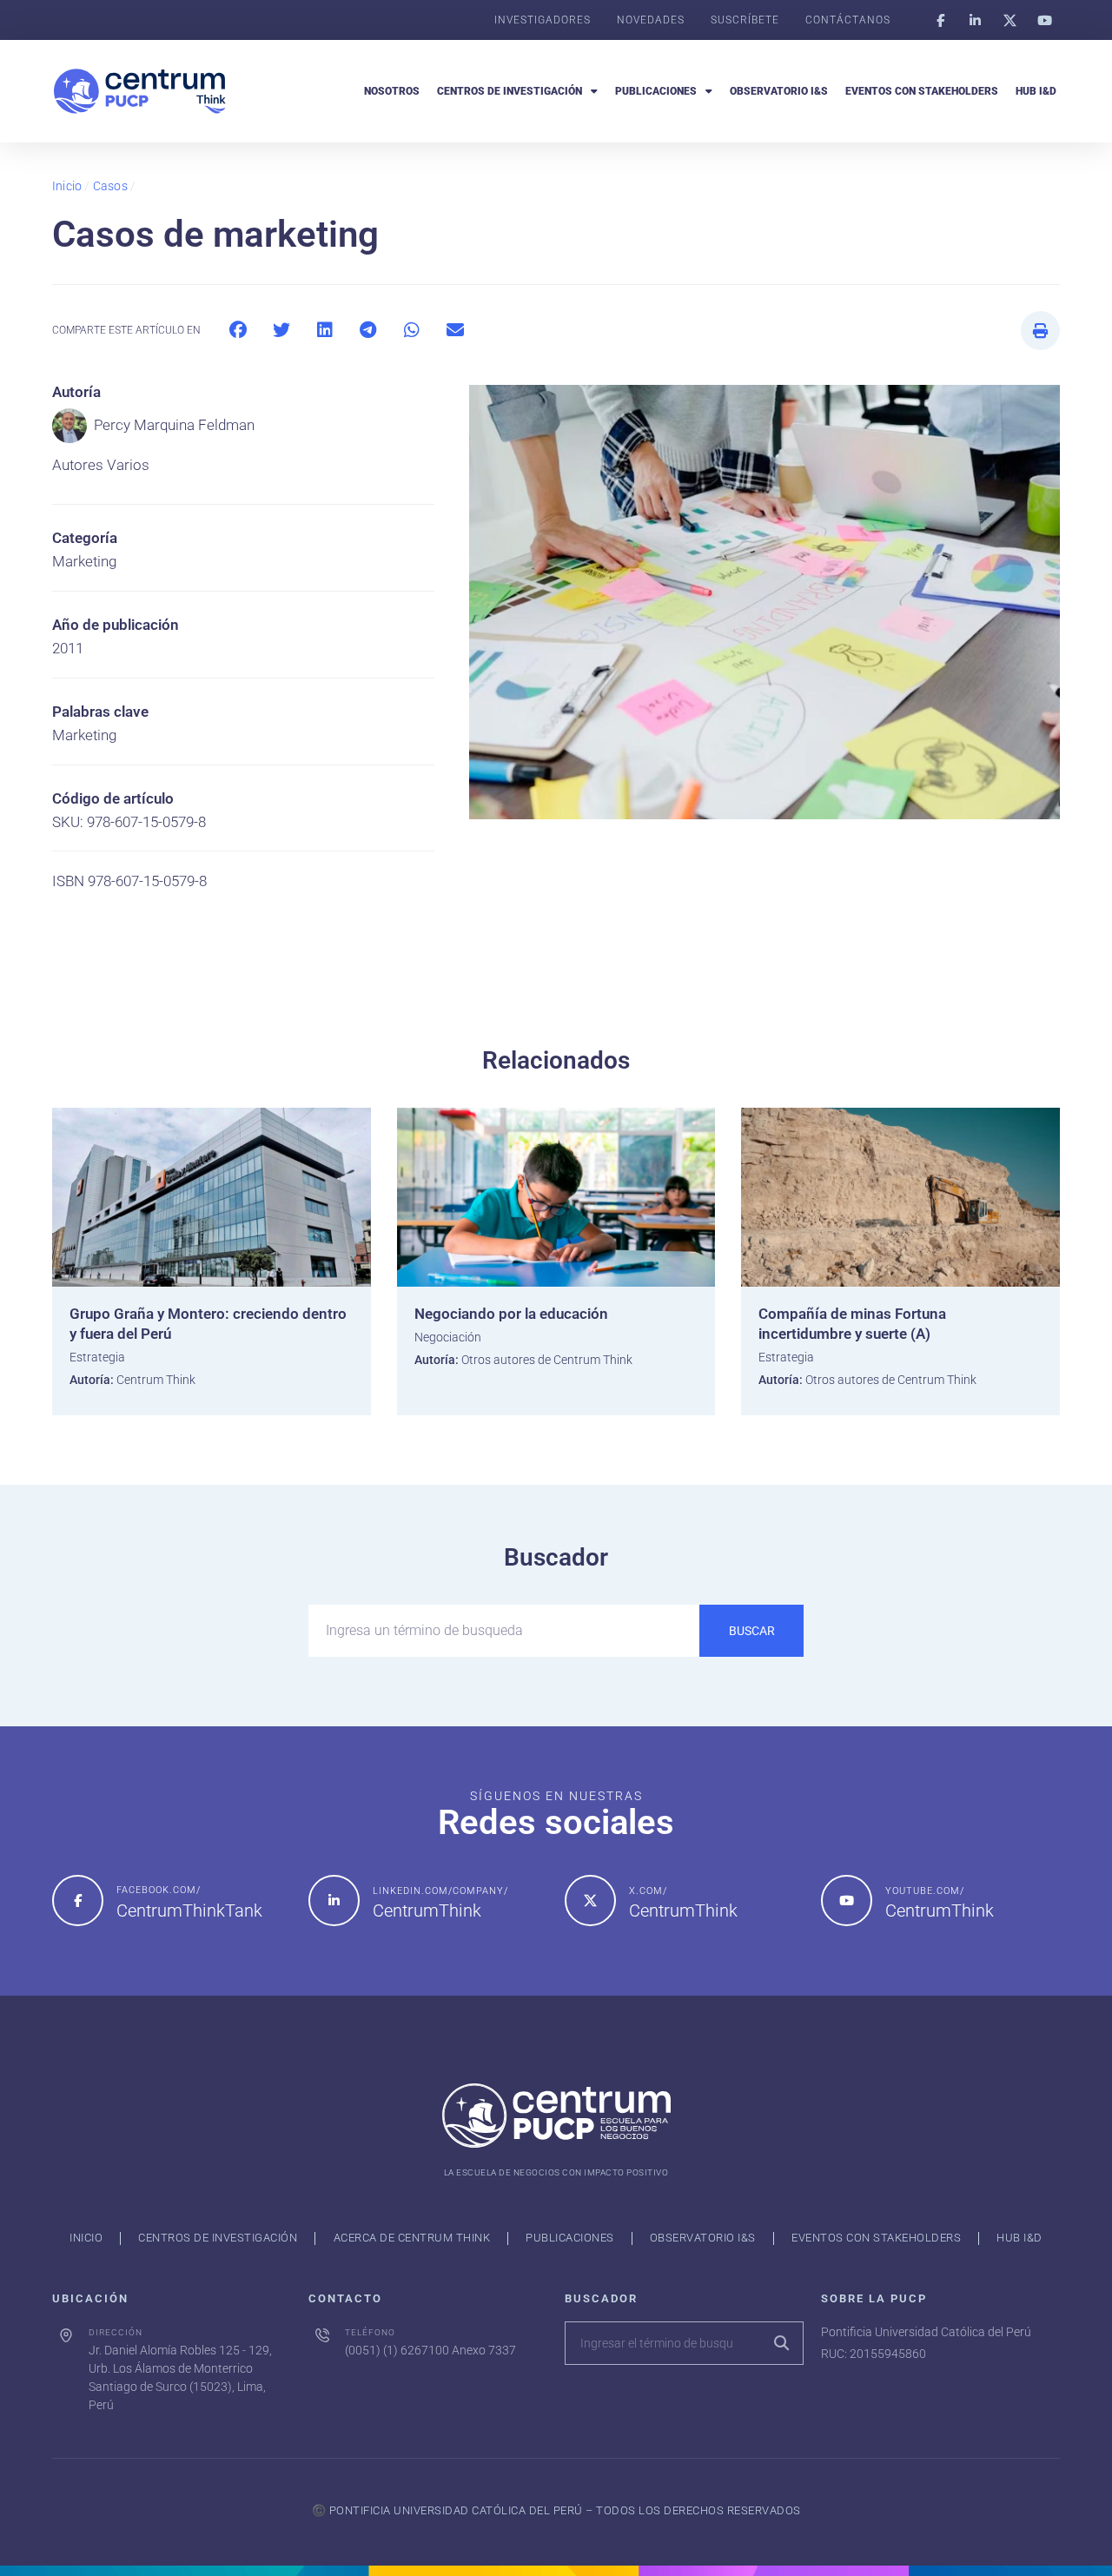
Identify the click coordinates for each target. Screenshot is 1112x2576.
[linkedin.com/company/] (334, 1901)
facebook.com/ (159, 1890)
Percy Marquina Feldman (174, 425)
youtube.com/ (925, 1891)
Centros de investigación (510, 91)
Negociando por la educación (511, 1314)
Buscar (752, 1631)
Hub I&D (1036, 91)
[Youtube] (1044, 20)
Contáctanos (848, 20)
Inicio (67, 186)
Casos (110, 186)
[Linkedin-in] (975, 20)
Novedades (651, 20)
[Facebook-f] (940, 20)
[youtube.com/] (847, 1901)
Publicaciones (656, 91)
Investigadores (543, 20)
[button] (238, 331)
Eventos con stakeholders (922, 91)
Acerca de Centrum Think (412, 2238)
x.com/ (648, 1891)
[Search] (781, 2343)
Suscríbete (745, 20)
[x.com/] (590, 1901)
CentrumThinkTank (189, 1910)
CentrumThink (427, 1910)
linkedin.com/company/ (440, 1891)
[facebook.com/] (78, 1901)
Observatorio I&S (779, 91)
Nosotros (392, 91)
